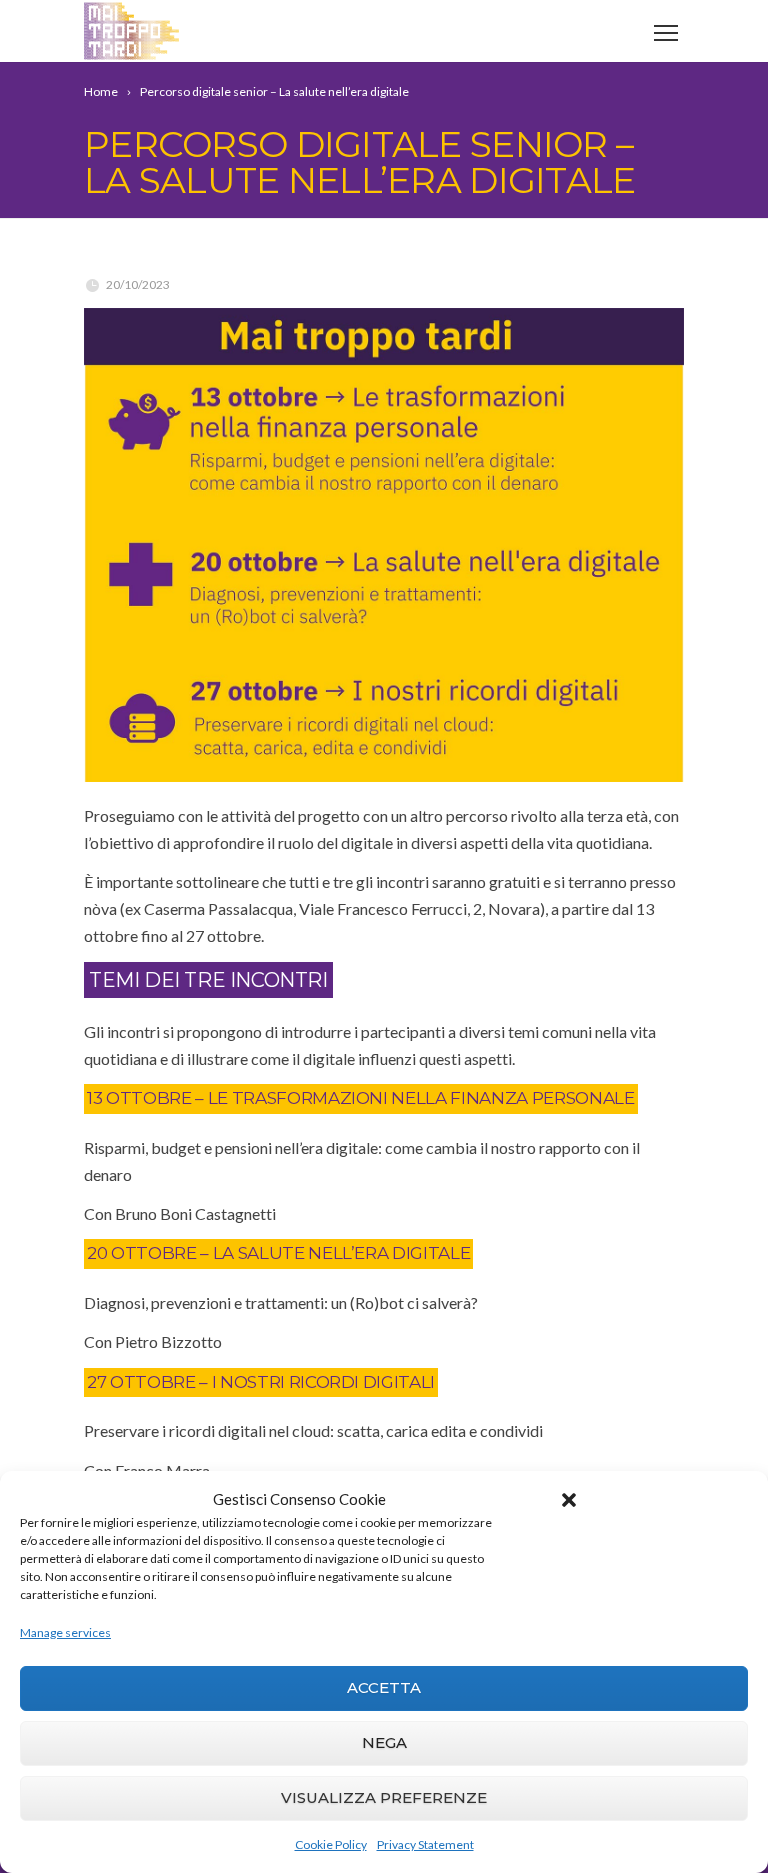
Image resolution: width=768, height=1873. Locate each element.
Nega (384, 1742)
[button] (569, 1500)
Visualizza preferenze (384, 1797)
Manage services (65, 1632)
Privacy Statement (425, 1844)
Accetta (384, 1687)
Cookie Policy (331, 1844)
